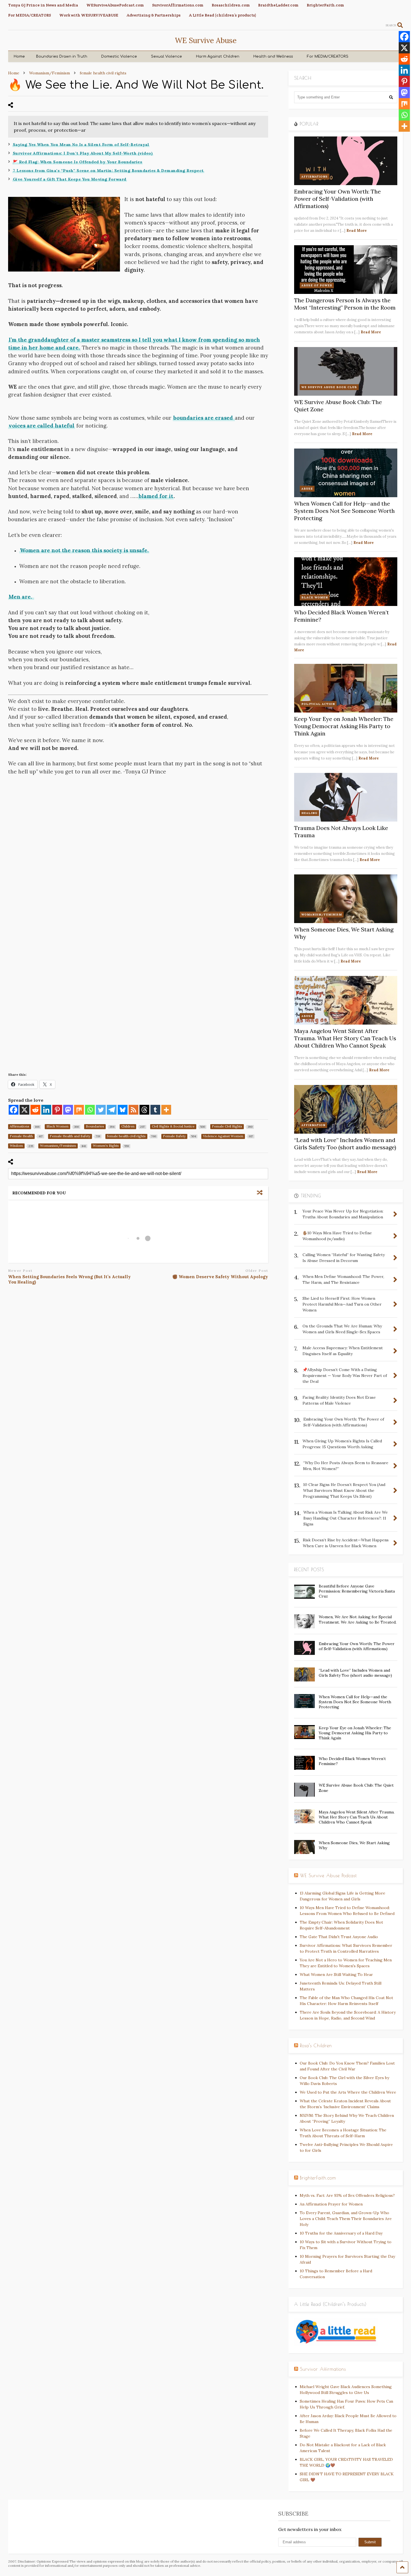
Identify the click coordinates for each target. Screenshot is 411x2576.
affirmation (313, 1125)
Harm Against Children (218, 56)
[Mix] (79, 1110)
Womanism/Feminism (322, 915)
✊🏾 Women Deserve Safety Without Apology (220, 1277)
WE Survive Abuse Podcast (328, 1876)
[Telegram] (112, 1110)
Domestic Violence (119, 56)
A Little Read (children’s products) (223, 15)
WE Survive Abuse (206, 40)
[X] (24, 1110)
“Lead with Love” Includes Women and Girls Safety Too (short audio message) (345, 1144)
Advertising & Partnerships (154, 15)
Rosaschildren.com (231, 5)
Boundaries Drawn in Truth (62, 56)
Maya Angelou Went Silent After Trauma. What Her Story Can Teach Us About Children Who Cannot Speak (345, 1038)
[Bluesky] (123, 1110)
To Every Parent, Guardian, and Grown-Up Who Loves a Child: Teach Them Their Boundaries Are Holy (346, 2219)
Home (19, 56)
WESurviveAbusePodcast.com (115, 5)
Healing (309, 813)
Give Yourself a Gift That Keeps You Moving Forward (70, 179)
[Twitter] (101, 1110)
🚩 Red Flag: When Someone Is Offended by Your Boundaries (78, 162)
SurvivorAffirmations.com (178, 5)
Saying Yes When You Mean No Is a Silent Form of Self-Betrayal (81, 145)
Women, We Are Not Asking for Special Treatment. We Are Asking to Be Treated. (358, 1619)
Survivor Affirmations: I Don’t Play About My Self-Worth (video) (83, 153)
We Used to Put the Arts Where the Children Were (348, 2092)
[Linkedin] (46, 1110)
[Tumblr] (155, 1110)
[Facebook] (14, 1110)
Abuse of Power (317, 285)
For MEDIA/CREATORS (29, 15)
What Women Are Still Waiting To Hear (336, 1975)
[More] (166, 1110)
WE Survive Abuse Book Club (329, 387)
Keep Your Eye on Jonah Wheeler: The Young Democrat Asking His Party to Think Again (344, 726)
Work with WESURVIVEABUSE (89, 15)
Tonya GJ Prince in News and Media (43, 5)
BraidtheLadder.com (278, 5)
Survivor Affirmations (323, 2369)
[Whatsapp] (90, 1110)
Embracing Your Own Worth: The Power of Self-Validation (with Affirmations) (337, 199)
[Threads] (144, 1110)
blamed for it (156, 496)
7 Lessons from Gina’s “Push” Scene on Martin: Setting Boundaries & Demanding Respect (108, 171)
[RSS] (134, 1110)
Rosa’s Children (316, 2046)
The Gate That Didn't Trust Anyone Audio (339, 1937)
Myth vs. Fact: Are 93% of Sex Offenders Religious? (347, 2195)
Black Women (315, 597)
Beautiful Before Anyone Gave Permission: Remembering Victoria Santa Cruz (357, 1591)
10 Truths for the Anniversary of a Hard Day (341, 2233)
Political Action (318, 704)
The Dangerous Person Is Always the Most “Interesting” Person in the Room (345, 304)
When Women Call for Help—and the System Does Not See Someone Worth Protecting (344, 511)
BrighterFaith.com (325, 5)
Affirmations (315, 177)
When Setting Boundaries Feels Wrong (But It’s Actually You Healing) (69, 1279)
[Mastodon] (68, 1110)
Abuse (307, 489)
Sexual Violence (166, 56)
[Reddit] (35, 1110)
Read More (357, 231)
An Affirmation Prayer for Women (331, 2204)
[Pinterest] (57, 1110)
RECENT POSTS (309, 1570)
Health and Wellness (273, 56)
